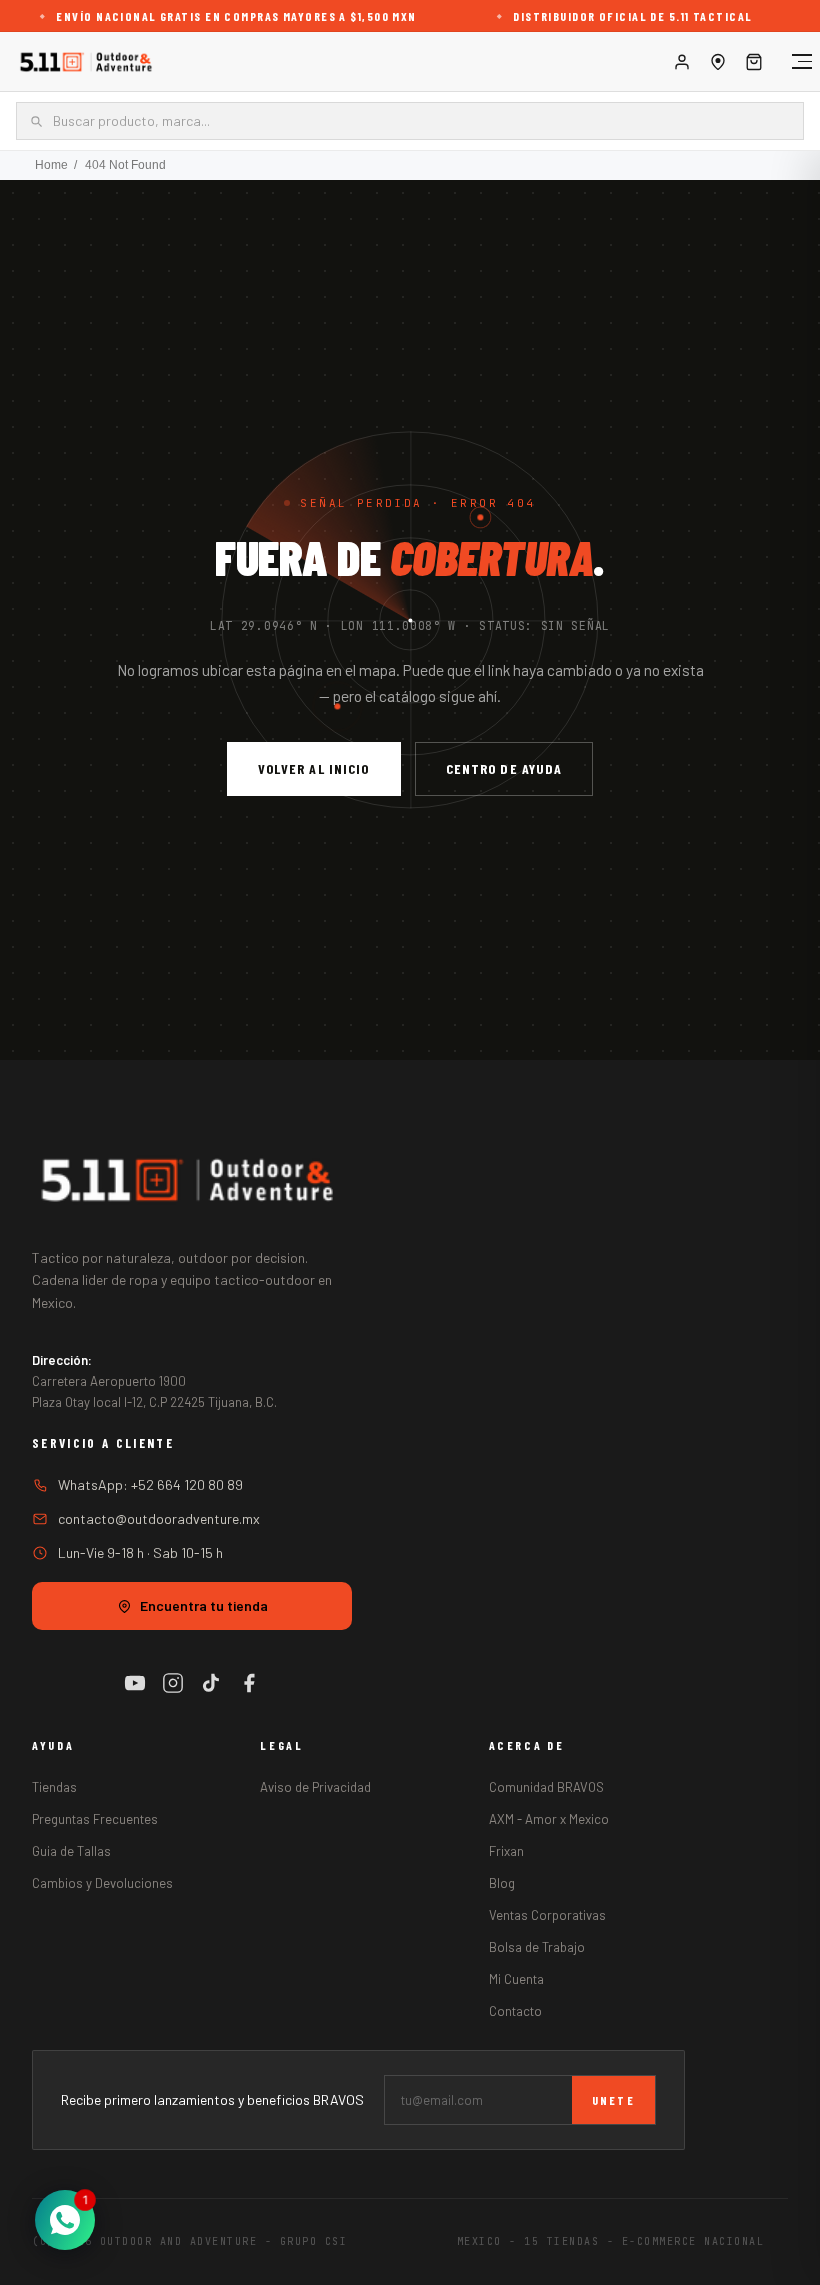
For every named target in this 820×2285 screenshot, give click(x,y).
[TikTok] (211, 1683)
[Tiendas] (718, 62)
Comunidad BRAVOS (546, 1787)
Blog (502, 1883)
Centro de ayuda (504, 768)
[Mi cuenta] (682, 62)
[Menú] (792, 62)
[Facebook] (249, 1683)
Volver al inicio (314, 768)
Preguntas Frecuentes (95, 1819)
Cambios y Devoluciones (102, 1883)
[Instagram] (173, 1683)
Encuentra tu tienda (204, 1605)
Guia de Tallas (71, 1851)
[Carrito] (754, 62)
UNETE (613, 2100)
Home (51, 165)
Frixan (506, 1851)
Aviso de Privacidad (315, 1787)
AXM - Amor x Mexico (549, 1819)
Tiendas (54, 1787)
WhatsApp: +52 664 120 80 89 (150, 1484)
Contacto (515, 2011)
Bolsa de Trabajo (537, 1947)
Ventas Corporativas (547, 1915)
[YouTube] (135, 1683)
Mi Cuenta (516, 1979)
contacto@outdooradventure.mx (159, 1518)
